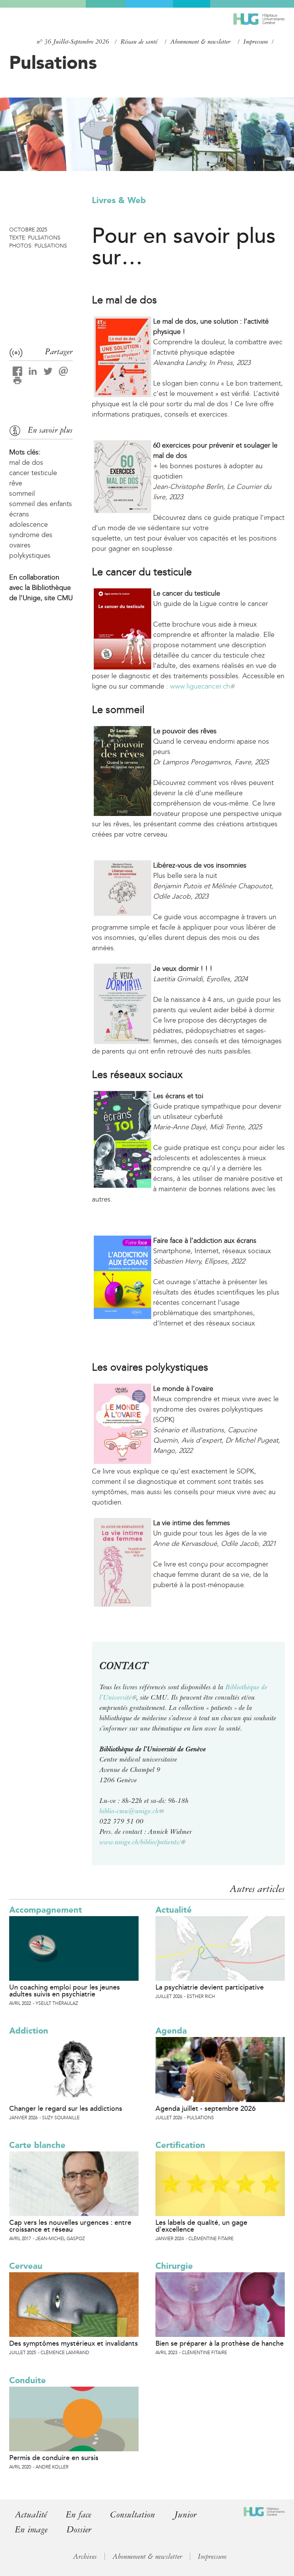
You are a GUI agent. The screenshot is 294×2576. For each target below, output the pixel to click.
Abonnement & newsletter (200, 42)
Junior (185, 2515)
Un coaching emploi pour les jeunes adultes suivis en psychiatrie (65, 1991)
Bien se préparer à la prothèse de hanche (220, 2343)
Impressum (256, 42)
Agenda (171, 2031)
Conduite (28, 2380)
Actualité (174, 1910)
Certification (180, 2145)
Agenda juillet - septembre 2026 (206, 2109)
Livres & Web (119, 200)
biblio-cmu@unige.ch (131, 1811)
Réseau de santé (139, 42)
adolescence (29, 524)
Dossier (79, 2530)
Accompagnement (46, 1910)
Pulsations (53, 62)
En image (31, 2530)
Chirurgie (174, 2266)
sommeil (22, 493)
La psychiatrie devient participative (210, 1987)
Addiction (29, 2031)
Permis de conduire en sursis (54, 2458)
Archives (85, 2556)
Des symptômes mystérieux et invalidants (73, 2343)
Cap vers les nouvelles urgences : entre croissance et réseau (70, 2226)
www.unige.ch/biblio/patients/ (142, 1842)
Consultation (133, 2515)
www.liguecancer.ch (202, 686)
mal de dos (26, 462)
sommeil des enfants (41, 504)
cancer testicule (33, 473)
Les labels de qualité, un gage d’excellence (201, 2226)
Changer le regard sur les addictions (66, 2109)
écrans (19, 514)
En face (78, 2515)
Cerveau (26, 2266)
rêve (16, 483)
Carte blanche (37, 2145)
